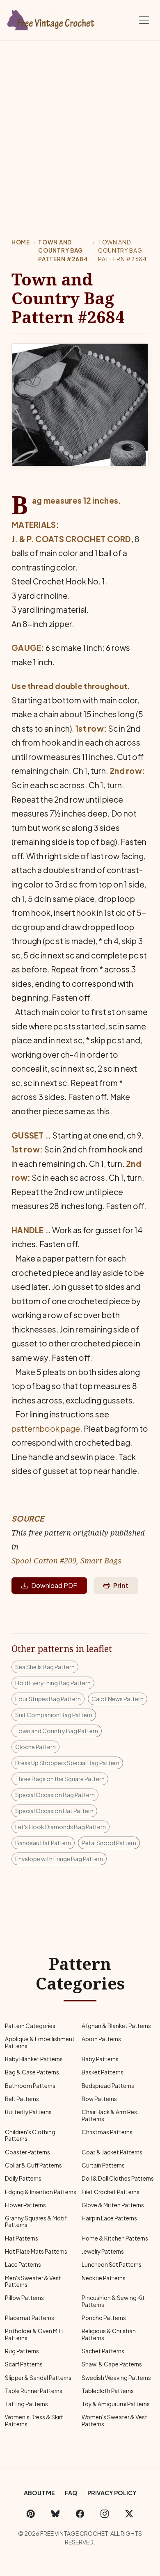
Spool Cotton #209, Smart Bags (66, 1560)
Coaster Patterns (27, 2152)
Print (121, 1585)
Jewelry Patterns (103, 2251)
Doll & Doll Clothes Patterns (118, 2178)
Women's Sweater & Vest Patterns (114, 2420)
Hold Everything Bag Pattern (53, 1683)
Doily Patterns (23, 2178)
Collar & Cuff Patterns (33, 2165)
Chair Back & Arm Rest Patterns (111, 2115)
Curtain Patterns (103, 2165)
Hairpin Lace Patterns (109, 2218)
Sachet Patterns (103, 2351)
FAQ (71, 2493)
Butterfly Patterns (28, 2112)
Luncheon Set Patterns (112, 2265)
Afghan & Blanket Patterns (116, 2026)
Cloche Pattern (35, 1747)
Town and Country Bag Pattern (57, 1731)
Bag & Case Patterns (32, 2072)
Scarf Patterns (24, 2364)
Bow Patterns (99, 2099)
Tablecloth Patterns (108, 2391)
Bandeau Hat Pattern (43, 1843)
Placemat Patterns (30, 2318)
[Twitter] (129, 2513)
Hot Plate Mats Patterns (36, 2251)
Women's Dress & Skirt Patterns (34, 2420)
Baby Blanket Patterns (34, 2059)
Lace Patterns (23, 2265)
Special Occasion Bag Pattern (55, 1795)
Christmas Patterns (107, 2132)
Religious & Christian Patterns (109, 2334)
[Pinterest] (31, 2513)
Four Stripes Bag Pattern (48, 1699)
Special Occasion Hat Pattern (54, 1811)
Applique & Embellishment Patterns (40, 2042)
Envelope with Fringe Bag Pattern (59, 1859)
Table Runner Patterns (34, 2391)
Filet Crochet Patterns (111, 2192)
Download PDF (54, 1585)
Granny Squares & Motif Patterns (36, 2221)
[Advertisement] (80, 125)
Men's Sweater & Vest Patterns (33, 2281)
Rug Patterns (22, 2351)
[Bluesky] (55, 2513)
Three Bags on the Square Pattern (60, 1779)
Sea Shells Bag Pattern (45, 1667)
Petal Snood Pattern (109, 1843)
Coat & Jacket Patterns (112, 2152)
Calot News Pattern (118, 1699)
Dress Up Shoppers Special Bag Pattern (67, 1763)
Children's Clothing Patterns (30, 2135)
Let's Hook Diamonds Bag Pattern (61, 1827)
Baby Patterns (100, 2059)
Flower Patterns (25, 2205)
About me (39, 2493)
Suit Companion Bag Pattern (54, 1715)
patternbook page (46, 1428)
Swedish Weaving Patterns (116, 2378)
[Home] (51, 18)
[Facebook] (80, 2513)
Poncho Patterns (104, 2318)
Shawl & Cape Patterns (112, 2364)
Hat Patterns (22, 2238)
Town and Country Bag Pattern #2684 (63, 251)
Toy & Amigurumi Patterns (116, 2404)
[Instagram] (105, 2513)
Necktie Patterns (104, 2278)
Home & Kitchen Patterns (115, 2238)
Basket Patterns (103, 2072)
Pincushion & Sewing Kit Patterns (113, 2301)
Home (21, 242)
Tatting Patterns (26, 2404)
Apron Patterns (101, 2039)
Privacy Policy (112, 2493)
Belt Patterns (22, 2099)
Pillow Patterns (24, 2298)
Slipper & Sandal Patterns (38, 2378)
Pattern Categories (30, 2026)
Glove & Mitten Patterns (113, 2205)
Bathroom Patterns (30, 2086)
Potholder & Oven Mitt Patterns (34, 2334)
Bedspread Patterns (108, 2086)
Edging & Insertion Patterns (41, 2192)
